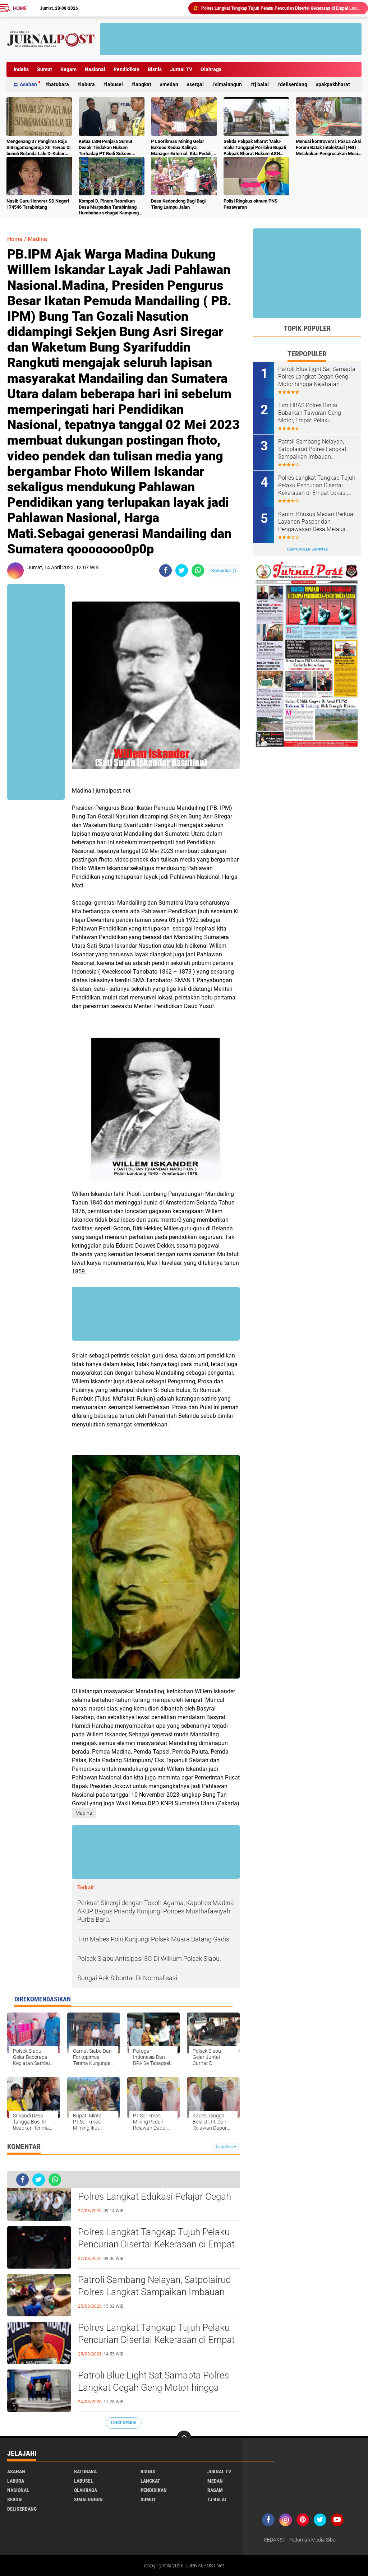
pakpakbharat (334, 84)
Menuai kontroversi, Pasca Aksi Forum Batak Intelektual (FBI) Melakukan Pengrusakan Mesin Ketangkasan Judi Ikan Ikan (328, 148)
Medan (170, 84)
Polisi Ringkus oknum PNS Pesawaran (250, 204)
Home (20, 8)
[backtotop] (184, 2438)
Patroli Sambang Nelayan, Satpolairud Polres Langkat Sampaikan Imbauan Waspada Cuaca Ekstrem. (154, 2292)
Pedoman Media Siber (313, 2540)
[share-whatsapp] (198, 570)
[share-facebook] (165, 570)
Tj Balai (261, 84)
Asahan (28, 84)
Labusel (114, 84)
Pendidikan (126, 69)
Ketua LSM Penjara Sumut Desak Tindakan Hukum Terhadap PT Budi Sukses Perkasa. (105, 148)
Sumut (45, 69)
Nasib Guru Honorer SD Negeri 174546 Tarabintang (38, 204)
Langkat (143, 84)
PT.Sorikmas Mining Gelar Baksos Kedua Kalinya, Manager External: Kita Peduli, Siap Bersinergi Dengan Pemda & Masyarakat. (183, 148)
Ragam (68, 69)
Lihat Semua (124, 2423)
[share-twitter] (182, 570)
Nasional (95, 69)
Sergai (197, 84)
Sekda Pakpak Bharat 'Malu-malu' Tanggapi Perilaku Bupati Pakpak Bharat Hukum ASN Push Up (255, 148)
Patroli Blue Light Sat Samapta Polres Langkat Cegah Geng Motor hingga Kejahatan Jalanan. (281, 8)
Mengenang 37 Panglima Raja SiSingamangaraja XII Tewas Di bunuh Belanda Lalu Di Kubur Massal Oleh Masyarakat (38, 148)
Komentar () (224, 570)
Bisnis (155, 69)
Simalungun (228, 84)
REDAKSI (274, 2540)
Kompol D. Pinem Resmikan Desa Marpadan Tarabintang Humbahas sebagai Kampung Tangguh (109, 207)
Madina (37, 239)
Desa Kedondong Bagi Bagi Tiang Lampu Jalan (178, 204)
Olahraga (211, 69)
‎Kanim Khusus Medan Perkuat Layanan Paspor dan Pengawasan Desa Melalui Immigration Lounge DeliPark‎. (317, 522)
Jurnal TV (181, 69)
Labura (88, 84)
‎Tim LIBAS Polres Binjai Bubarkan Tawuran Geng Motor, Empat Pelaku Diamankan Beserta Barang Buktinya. (313, 413)
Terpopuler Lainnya (307, 549)
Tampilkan (225, 2147)
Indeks (21, 69)
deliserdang (294, 84)
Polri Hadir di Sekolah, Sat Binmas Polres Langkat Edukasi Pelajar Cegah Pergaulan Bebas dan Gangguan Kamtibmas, (155, 2197)
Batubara (59, 84)
